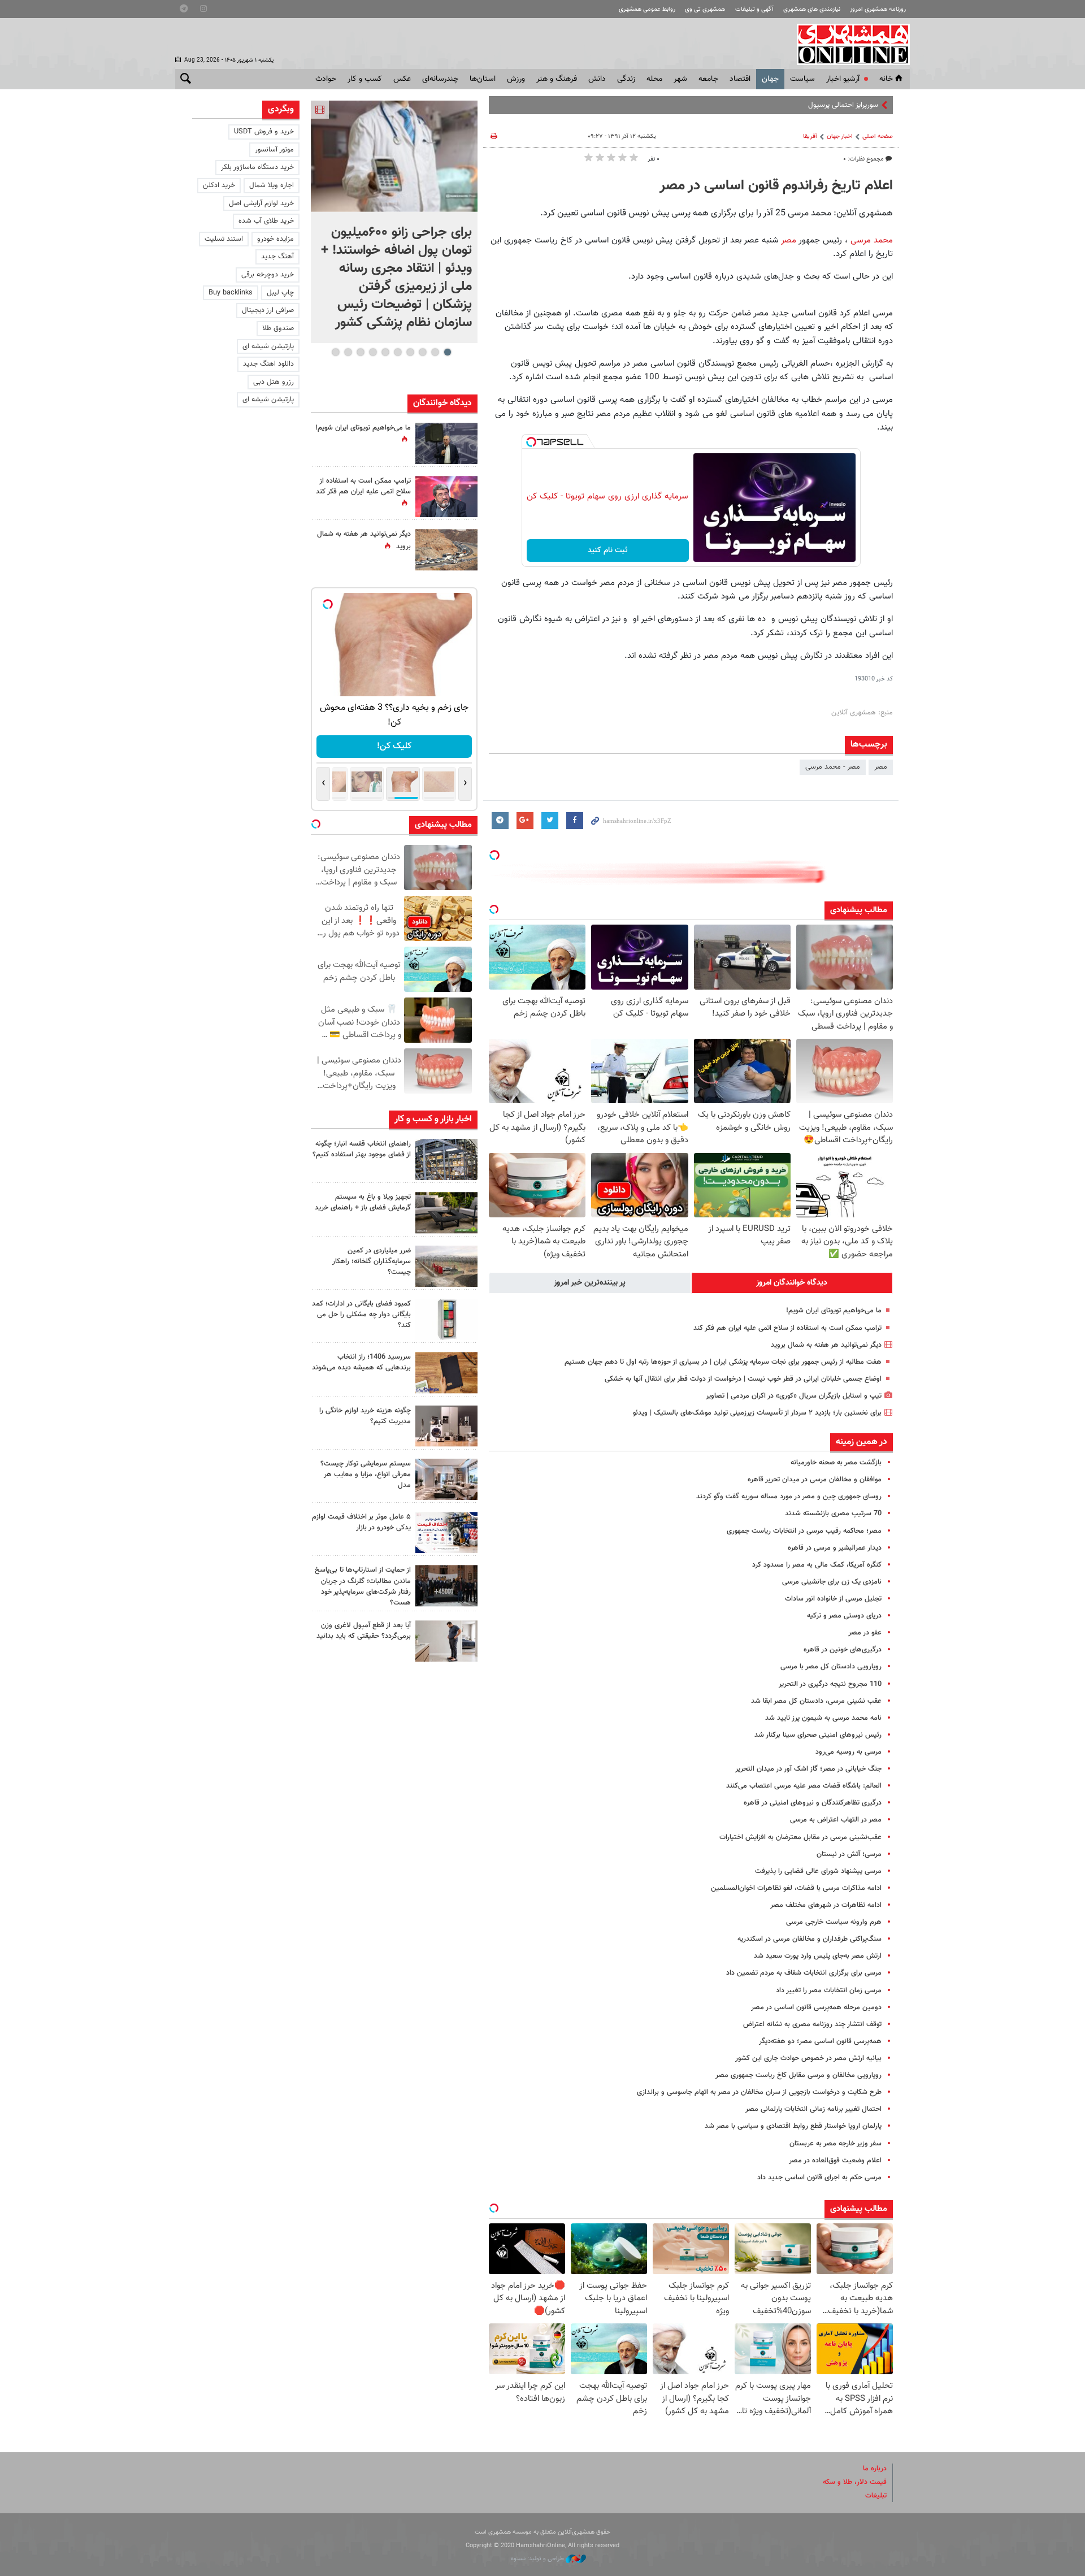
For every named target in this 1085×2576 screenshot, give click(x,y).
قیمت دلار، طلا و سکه (855, 2482)
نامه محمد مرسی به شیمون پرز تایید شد (823, 1718)
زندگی (626, 79)
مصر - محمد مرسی (833, 767)
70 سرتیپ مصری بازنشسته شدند (833, 1513)
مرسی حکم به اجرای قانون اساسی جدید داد (819, 2178)
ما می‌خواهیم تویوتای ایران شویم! (834, 1311)
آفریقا (810, 136)
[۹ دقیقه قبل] (394, 156)
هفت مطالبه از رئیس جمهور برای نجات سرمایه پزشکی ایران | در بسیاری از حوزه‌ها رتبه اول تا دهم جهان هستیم (723, 1362)
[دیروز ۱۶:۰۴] (446, 1372)
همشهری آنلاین (848, 44)
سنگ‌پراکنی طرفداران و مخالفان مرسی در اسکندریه (810, 1939)
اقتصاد (740, 79)
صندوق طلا (278, 328)
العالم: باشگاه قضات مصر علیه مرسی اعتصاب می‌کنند (804, 1786)
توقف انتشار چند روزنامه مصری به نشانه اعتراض (812, 2024)
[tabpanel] (394, 222)
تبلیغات (876, 2496)
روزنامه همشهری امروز (878, 9)
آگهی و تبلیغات (754, 9)
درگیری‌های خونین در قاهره (843, 1650)
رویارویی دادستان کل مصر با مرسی (831, 1667)
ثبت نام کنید (608, 550)
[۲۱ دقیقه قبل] (446, 1159)
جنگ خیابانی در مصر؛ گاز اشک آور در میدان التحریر (808, 1769)
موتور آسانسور (274, 150)
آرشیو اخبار (843, 79)
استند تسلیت (224, 239)
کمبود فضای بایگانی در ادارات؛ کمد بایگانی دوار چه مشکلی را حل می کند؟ (361, 1315)
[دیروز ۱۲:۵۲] (446, 550)
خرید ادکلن (219, 185)
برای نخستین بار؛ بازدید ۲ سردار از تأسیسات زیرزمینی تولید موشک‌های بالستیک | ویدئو (757, 1413)
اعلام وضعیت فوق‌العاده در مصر (835, 2161)
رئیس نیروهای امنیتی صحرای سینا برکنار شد (818, 1735)
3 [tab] (422, 352)
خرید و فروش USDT (264, 132)
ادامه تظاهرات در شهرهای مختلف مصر (826, 1905)
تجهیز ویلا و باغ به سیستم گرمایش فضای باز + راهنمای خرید (363, 1202)
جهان (770, 79)
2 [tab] (435, 352)
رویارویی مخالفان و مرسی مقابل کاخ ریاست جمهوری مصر (798, 2075)
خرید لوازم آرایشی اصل (261, 203)
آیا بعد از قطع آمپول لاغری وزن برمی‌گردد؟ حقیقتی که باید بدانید (364, 1631)
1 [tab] (447, 352)
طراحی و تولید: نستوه (538, 2559)
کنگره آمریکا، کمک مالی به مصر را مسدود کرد (817, 1565)
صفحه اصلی (878, 136)
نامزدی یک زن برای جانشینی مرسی (832, 1582)
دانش (597, 79)
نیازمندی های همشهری (812, 9)
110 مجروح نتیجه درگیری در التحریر (830, 1684)
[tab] (792, 1283)
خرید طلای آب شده (266, 221)
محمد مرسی (872, 240)
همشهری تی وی (705, 9)
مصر (787, 240)
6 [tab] (385, 352)
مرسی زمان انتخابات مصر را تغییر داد (829, 1990)
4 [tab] (410, 352)
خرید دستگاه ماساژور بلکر (257, 167)
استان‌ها (483, 79)
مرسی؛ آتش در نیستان (849, 1854)
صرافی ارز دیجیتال (268, 310)
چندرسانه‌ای (440, 79)
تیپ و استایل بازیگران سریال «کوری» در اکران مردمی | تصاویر (794, 1396)
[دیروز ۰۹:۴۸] (446, 1586)
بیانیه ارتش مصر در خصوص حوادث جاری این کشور (808, 2058)
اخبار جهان (840, 136)
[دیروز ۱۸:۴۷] (446, 496)
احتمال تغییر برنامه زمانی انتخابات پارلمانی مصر (813, 2109)
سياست (802, 79)
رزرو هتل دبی (274, 382)
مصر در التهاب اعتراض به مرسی (836, 1820)
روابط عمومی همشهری (647, 9)
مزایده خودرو (275, 239)
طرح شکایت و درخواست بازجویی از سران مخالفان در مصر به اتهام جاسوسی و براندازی (759, 2092)
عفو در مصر (865, 1633)
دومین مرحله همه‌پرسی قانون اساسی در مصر (816, 2007)
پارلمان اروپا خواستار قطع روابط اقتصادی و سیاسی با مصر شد (793, 2126)
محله (654, 79)
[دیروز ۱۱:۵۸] (446, 1479)
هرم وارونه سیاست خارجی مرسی (834, 1922)
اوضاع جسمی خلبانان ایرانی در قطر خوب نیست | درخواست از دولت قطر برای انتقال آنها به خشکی (743, 1379)
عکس (402, 79)
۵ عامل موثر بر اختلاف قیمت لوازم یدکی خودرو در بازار (361, 1522)
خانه (886, 79)
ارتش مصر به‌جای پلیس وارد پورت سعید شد (818, 1956)
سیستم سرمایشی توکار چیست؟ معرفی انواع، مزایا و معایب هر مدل (366, 1475)
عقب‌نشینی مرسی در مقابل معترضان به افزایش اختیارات (800, 1837)
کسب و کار (365, 79)
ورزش (516, 79)
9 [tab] (348, 352)
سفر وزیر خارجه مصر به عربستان (836, 2144)
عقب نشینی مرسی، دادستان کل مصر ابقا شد (816, 1701)
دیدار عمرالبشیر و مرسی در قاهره (835, 1548)
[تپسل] (531, 442)
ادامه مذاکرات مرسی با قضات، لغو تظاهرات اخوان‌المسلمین (796, 1888)
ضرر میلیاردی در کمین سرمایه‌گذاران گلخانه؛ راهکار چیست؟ (372, 1261)
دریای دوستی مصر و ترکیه (844, 1616)
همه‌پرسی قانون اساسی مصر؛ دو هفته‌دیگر (820, 2041)
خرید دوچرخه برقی (268, 275)
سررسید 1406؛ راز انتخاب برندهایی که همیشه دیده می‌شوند (361, 1362)
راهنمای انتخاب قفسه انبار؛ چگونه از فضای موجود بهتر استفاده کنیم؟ (362, 1149)
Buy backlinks (231, 293)
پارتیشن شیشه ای (268, 346)
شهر (680, 79)
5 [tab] (398, 352)
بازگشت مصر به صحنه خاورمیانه (836, 1463)
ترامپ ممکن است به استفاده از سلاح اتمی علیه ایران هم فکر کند (787, 1328)
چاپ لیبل (280, 293)
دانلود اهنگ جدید (268, 364)
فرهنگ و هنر (557, 79)
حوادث (326, 79)
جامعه (708, 79)
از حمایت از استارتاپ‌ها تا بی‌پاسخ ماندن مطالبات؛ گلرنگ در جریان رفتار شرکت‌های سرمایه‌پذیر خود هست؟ (363, 1586)
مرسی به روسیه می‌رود (849, 1752)
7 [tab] (373, 352)
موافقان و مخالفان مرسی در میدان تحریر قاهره (815, 1480)
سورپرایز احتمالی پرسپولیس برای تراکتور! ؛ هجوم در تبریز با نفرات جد (780, 105)
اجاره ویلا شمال (272, 185)
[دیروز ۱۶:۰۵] (446, 1213)
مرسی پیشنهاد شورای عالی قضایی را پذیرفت (818, 1871)
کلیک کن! (394, 746)
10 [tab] (336, 352)
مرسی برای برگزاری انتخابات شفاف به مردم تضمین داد (804, 1973)
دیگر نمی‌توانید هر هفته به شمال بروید (826, 1345)
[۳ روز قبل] (446, 1641)
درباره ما (875, 2469)
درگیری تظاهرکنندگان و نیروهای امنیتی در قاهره (813, 1803)
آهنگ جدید (277, 257)
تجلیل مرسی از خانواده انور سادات (833, 1599)
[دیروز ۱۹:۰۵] (446, 443)
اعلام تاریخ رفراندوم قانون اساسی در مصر (776, 186)
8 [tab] (360, 352)
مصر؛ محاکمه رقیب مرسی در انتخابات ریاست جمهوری (804, 1531)
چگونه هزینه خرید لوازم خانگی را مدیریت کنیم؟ (365, 1416)
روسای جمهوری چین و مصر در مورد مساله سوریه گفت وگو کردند (789, 1497)
